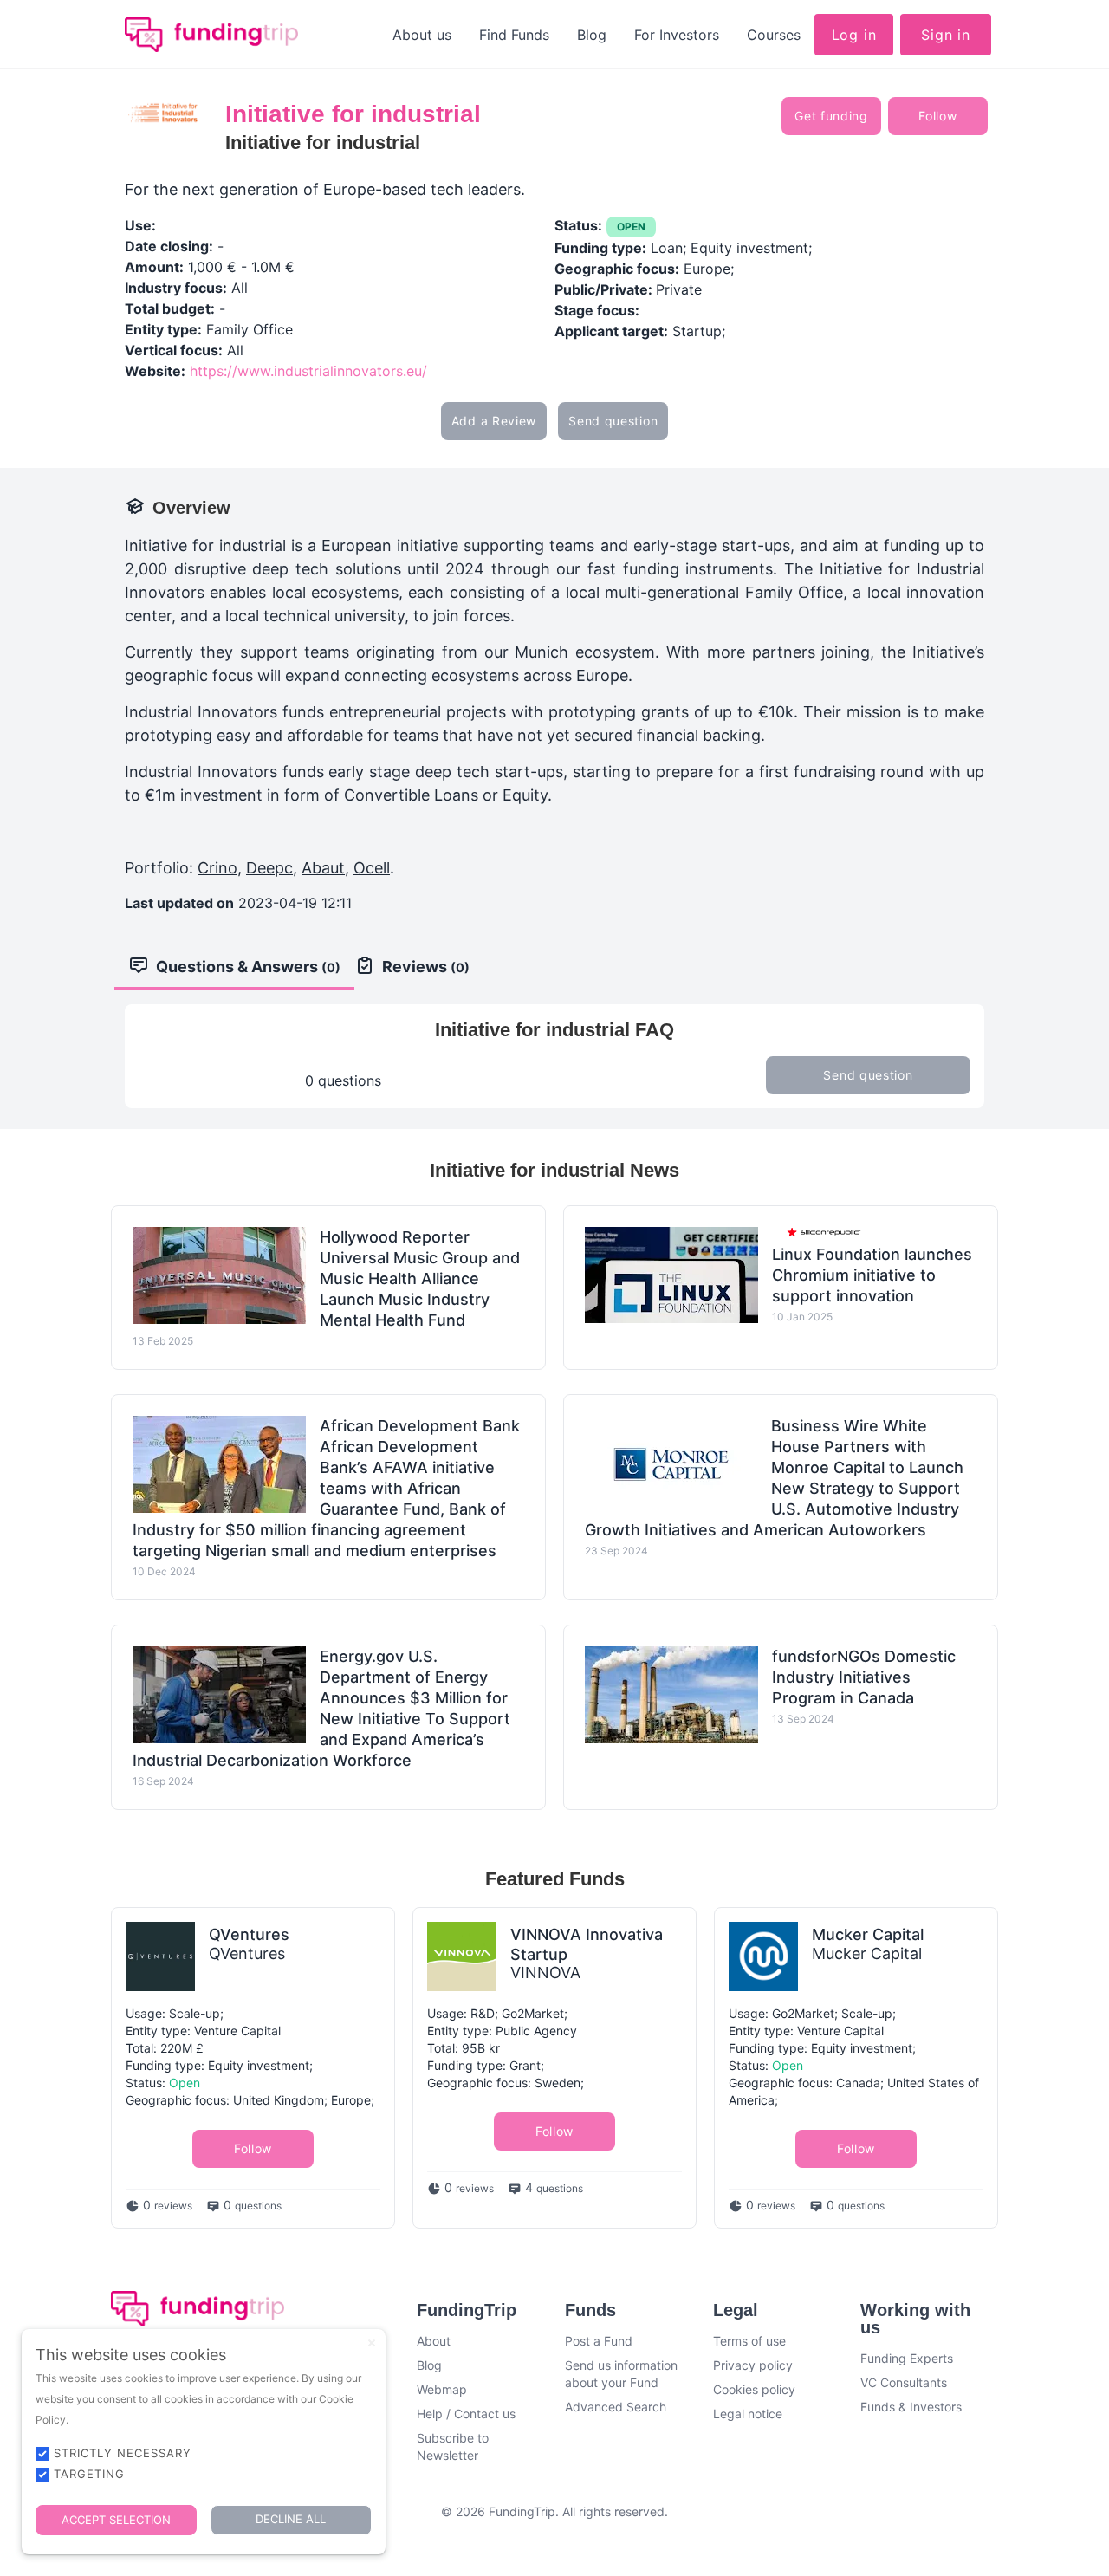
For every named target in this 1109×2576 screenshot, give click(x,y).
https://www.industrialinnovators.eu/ (308, 371)
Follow (937, 116)
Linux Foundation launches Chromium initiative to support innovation (872, 1275)
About (434, 2341)
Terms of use (749, 2341)
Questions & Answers (248, 967)
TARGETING (89, 2474)
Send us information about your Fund (621, 2374)
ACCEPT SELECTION (116, 2520)
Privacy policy (753, 2365)
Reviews (426, 967)
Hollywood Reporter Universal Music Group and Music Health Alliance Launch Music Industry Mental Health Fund (420, 1278)
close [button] (372, 2343)
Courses (774, 35)
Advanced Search (616, 2407)
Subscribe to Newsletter (453, 2446)
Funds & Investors (911, 2407)
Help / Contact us (466, 2414)
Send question (613, 421)
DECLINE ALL (291, 2519)
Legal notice (748, 2414)
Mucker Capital (868, 1934)
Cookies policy (754, 2389)
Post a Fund (599, 2341)
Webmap (442, 2389)
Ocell (372, 868)
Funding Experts (907, 2358)
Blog (592, 35)
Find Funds (514, 35)
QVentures (249, 1934)
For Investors (677, 35)
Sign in (946, 35)
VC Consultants (904, 2382)
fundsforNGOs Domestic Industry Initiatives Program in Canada (864, 1677)
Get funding (831, 116)
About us (422, 35)
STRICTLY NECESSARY (123, 2453)
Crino (217, 868)
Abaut (323, 868)
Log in (854, 35)
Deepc (269, 868)
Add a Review (494, 421)
